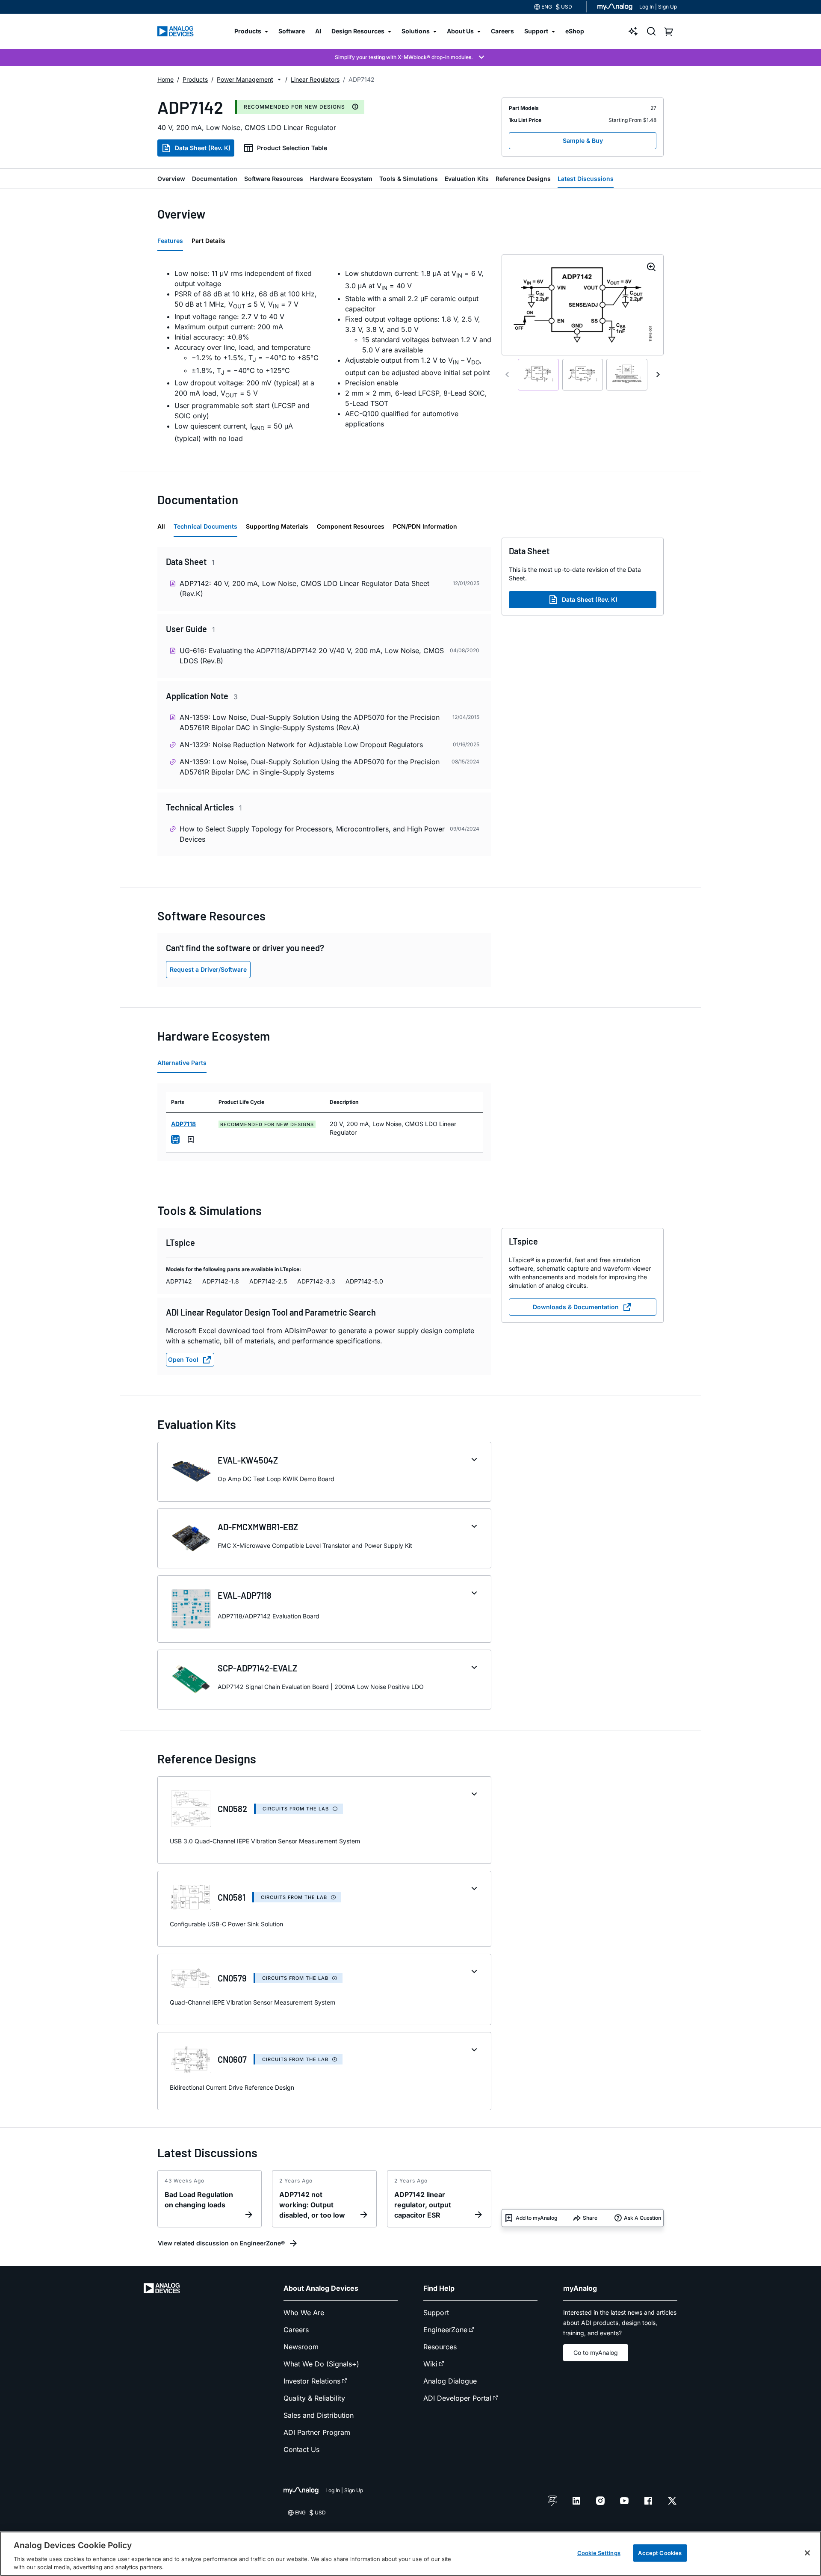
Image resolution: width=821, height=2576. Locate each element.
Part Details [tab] (208, 241)
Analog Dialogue (450, 2381)
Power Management (245, 79)
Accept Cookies (660, 2553)
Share (590, 2218)
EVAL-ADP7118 (245, 1595)
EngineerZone (445, 2330)
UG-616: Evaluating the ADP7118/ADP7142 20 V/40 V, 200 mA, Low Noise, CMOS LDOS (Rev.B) (312, 656)
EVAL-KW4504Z (248, 1460)
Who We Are (304, 2313)
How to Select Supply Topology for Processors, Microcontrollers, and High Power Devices (312, 834)
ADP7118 (183, 1124)
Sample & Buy (583, 140)
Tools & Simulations (409, 179)
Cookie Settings (599, 2553)
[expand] (474, 1460)
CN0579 (232, 1978)
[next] (658, 375)
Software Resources (274, 179)
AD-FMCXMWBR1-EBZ (258, 1527)
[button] (279, 80)
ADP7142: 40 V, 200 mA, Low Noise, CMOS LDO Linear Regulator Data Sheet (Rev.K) (304, 589)
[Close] (807, 2553)
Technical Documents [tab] (205, 526)
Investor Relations (312, 2381)
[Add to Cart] (175, 1139)
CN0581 (232, 1897)
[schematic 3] (627, 375)
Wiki (430, 2364)
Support (436, 2313)
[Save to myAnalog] (191, 1139)
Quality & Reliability (314, 2398)
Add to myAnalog (536, 2218)
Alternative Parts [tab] (182, 1063)
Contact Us (301, 2449)
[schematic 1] (538, 375)
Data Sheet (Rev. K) (203, 148)
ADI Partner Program (317, 2432)
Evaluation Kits (467, 179)
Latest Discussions (586, 179)
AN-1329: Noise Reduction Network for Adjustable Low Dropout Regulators (301, 745)
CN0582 (232, 1809)
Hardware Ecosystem (341, 179)
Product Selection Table (292, 148)
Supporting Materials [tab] (277, 526)
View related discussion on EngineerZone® (221, 2243)
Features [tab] (170, 241)
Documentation (215, 179)
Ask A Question (642, 2218)
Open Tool (183, 1359)
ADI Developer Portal (457, 2398)
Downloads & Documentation (576, 1307)
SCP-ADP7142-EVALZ (257, 1668)
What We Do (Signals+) (321, 2364)
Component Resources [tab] (351, 526)
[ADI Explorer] (633, 31)
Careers (296, 2330)
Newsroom (301, 2347)
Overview (171, 179)
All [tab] (161, 526)
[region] (410, 2554)
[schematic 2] (583, 375)
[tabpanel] (324, 356)
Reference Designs (523, 179)
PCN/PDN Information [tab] (425, 526)
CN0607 (232, 2059)
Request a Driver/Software (208, 969)
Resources (440, 2347)
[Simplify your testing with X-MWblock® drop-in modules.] (410, 57)
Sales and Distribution (319, 2415)
